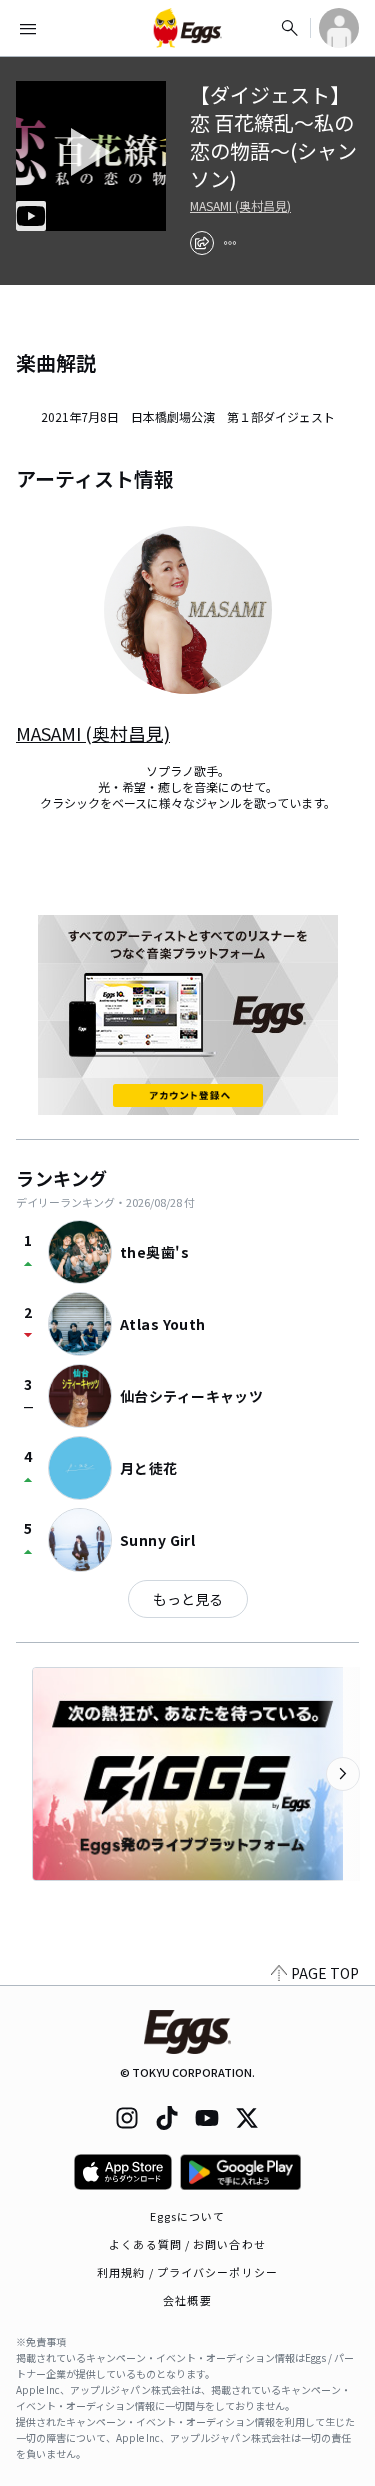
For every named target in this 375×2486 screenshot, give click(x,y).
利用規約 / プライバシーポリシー (187, 2272)
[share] (202, 243)
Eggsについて (188, 2216)
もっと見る (188, 1599)
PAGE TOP (325, 1973)
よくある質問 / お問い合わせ (187, 2244)
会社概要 (187, 2300)
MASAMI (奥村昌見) (240, 206)
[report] (230, 243)
